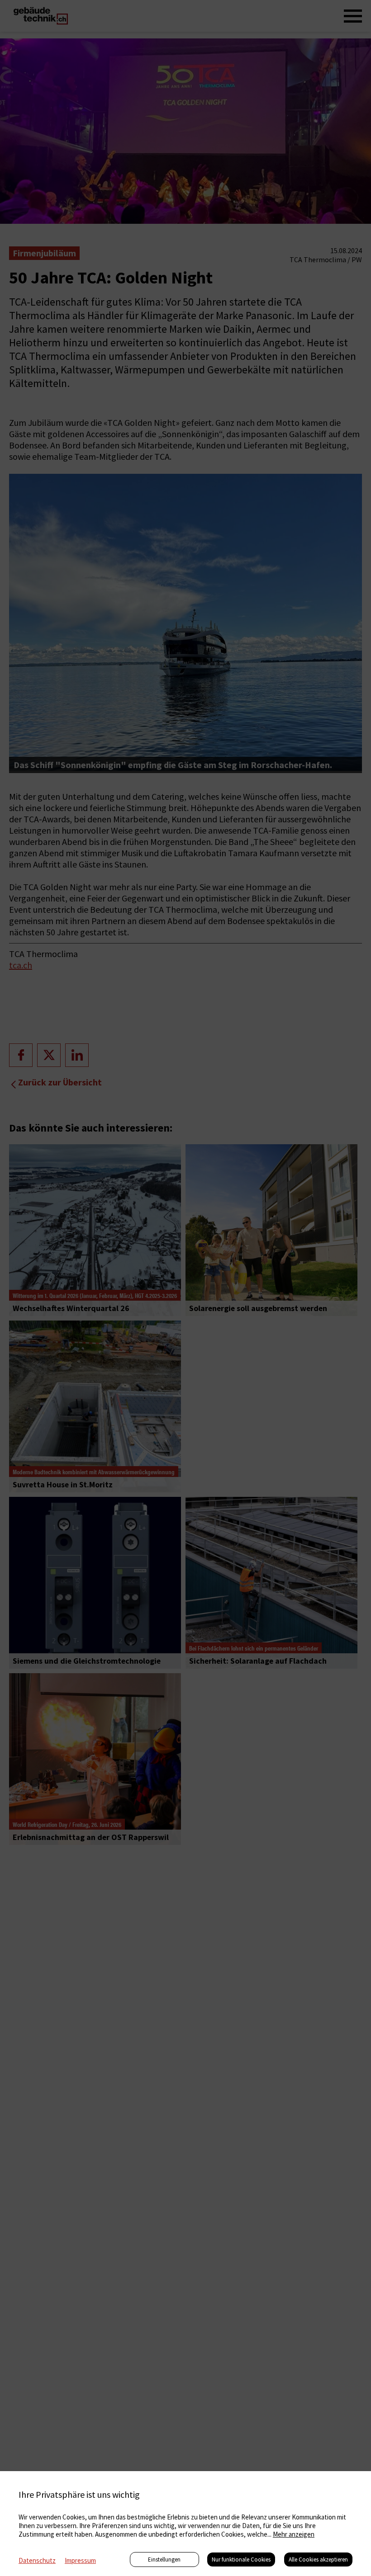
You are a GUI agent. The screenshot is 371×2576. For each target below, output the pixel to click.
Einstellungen (164, 2559)
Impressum (80, 2560)
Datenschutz (37, 2560)
